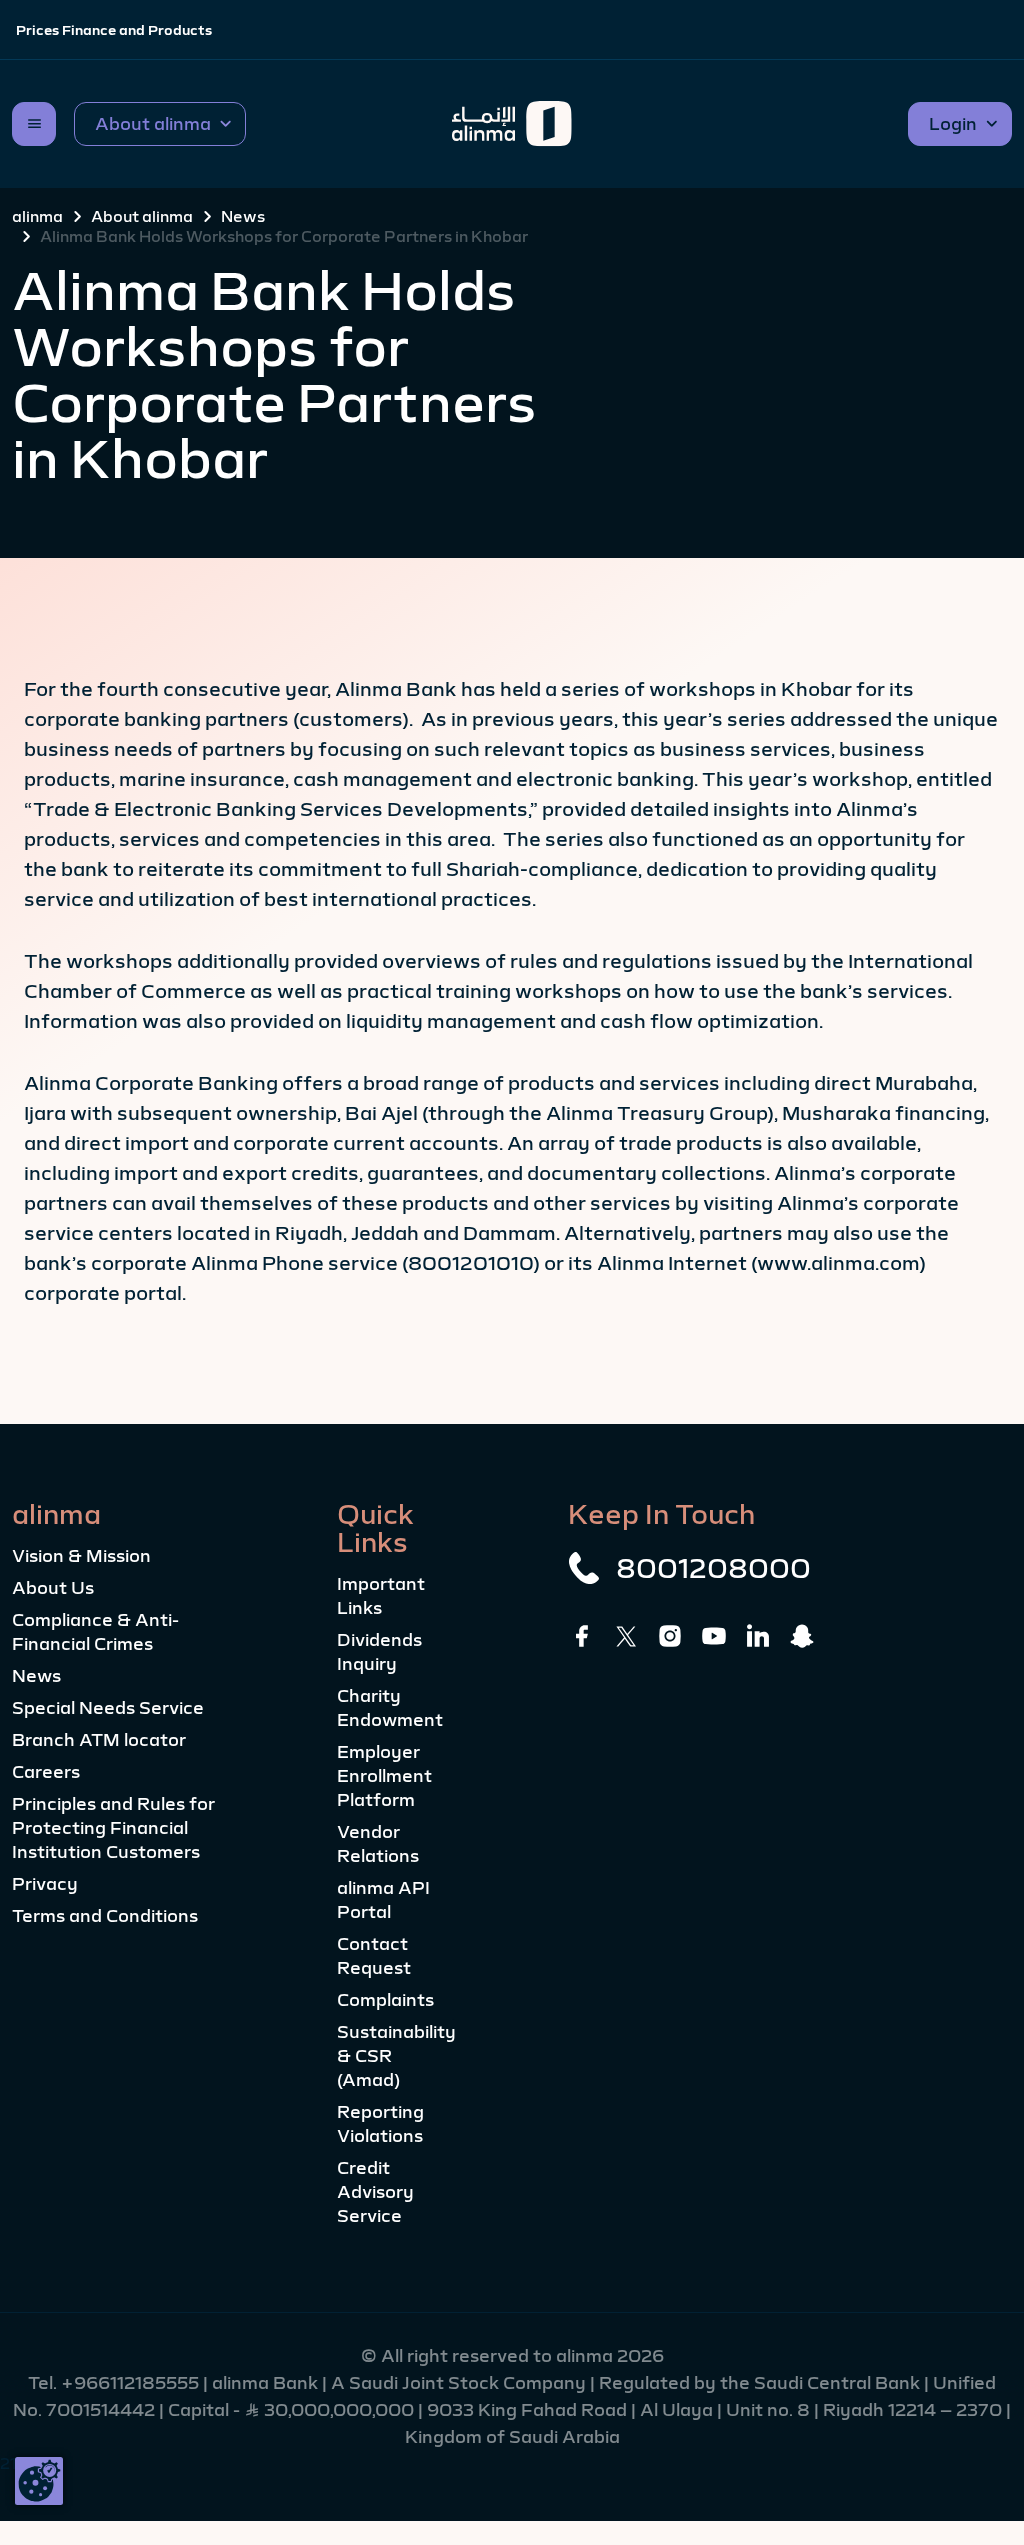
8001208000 (713, 1568)
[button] (160, 124)
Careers (46, 1772)
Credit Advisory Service (375, 2192)
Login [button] (953, 124)
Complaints (385, 2000)
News (243, 216)
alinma (37, 216)
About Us (53, 1588)
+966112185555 (132, 2383)
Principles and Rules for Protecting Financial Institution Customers (113, 1828)
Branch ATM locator (99, 1740)
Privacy (45, 1884)
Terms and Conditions (105, 1916)
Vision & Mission (81, 1556)
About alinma (142, 216)
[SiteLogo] (512, 124)
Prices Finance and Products (114, 30)
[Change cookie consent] (39, 2481)
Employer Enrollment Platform (384, 1776)
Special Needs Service (108, 1708)
